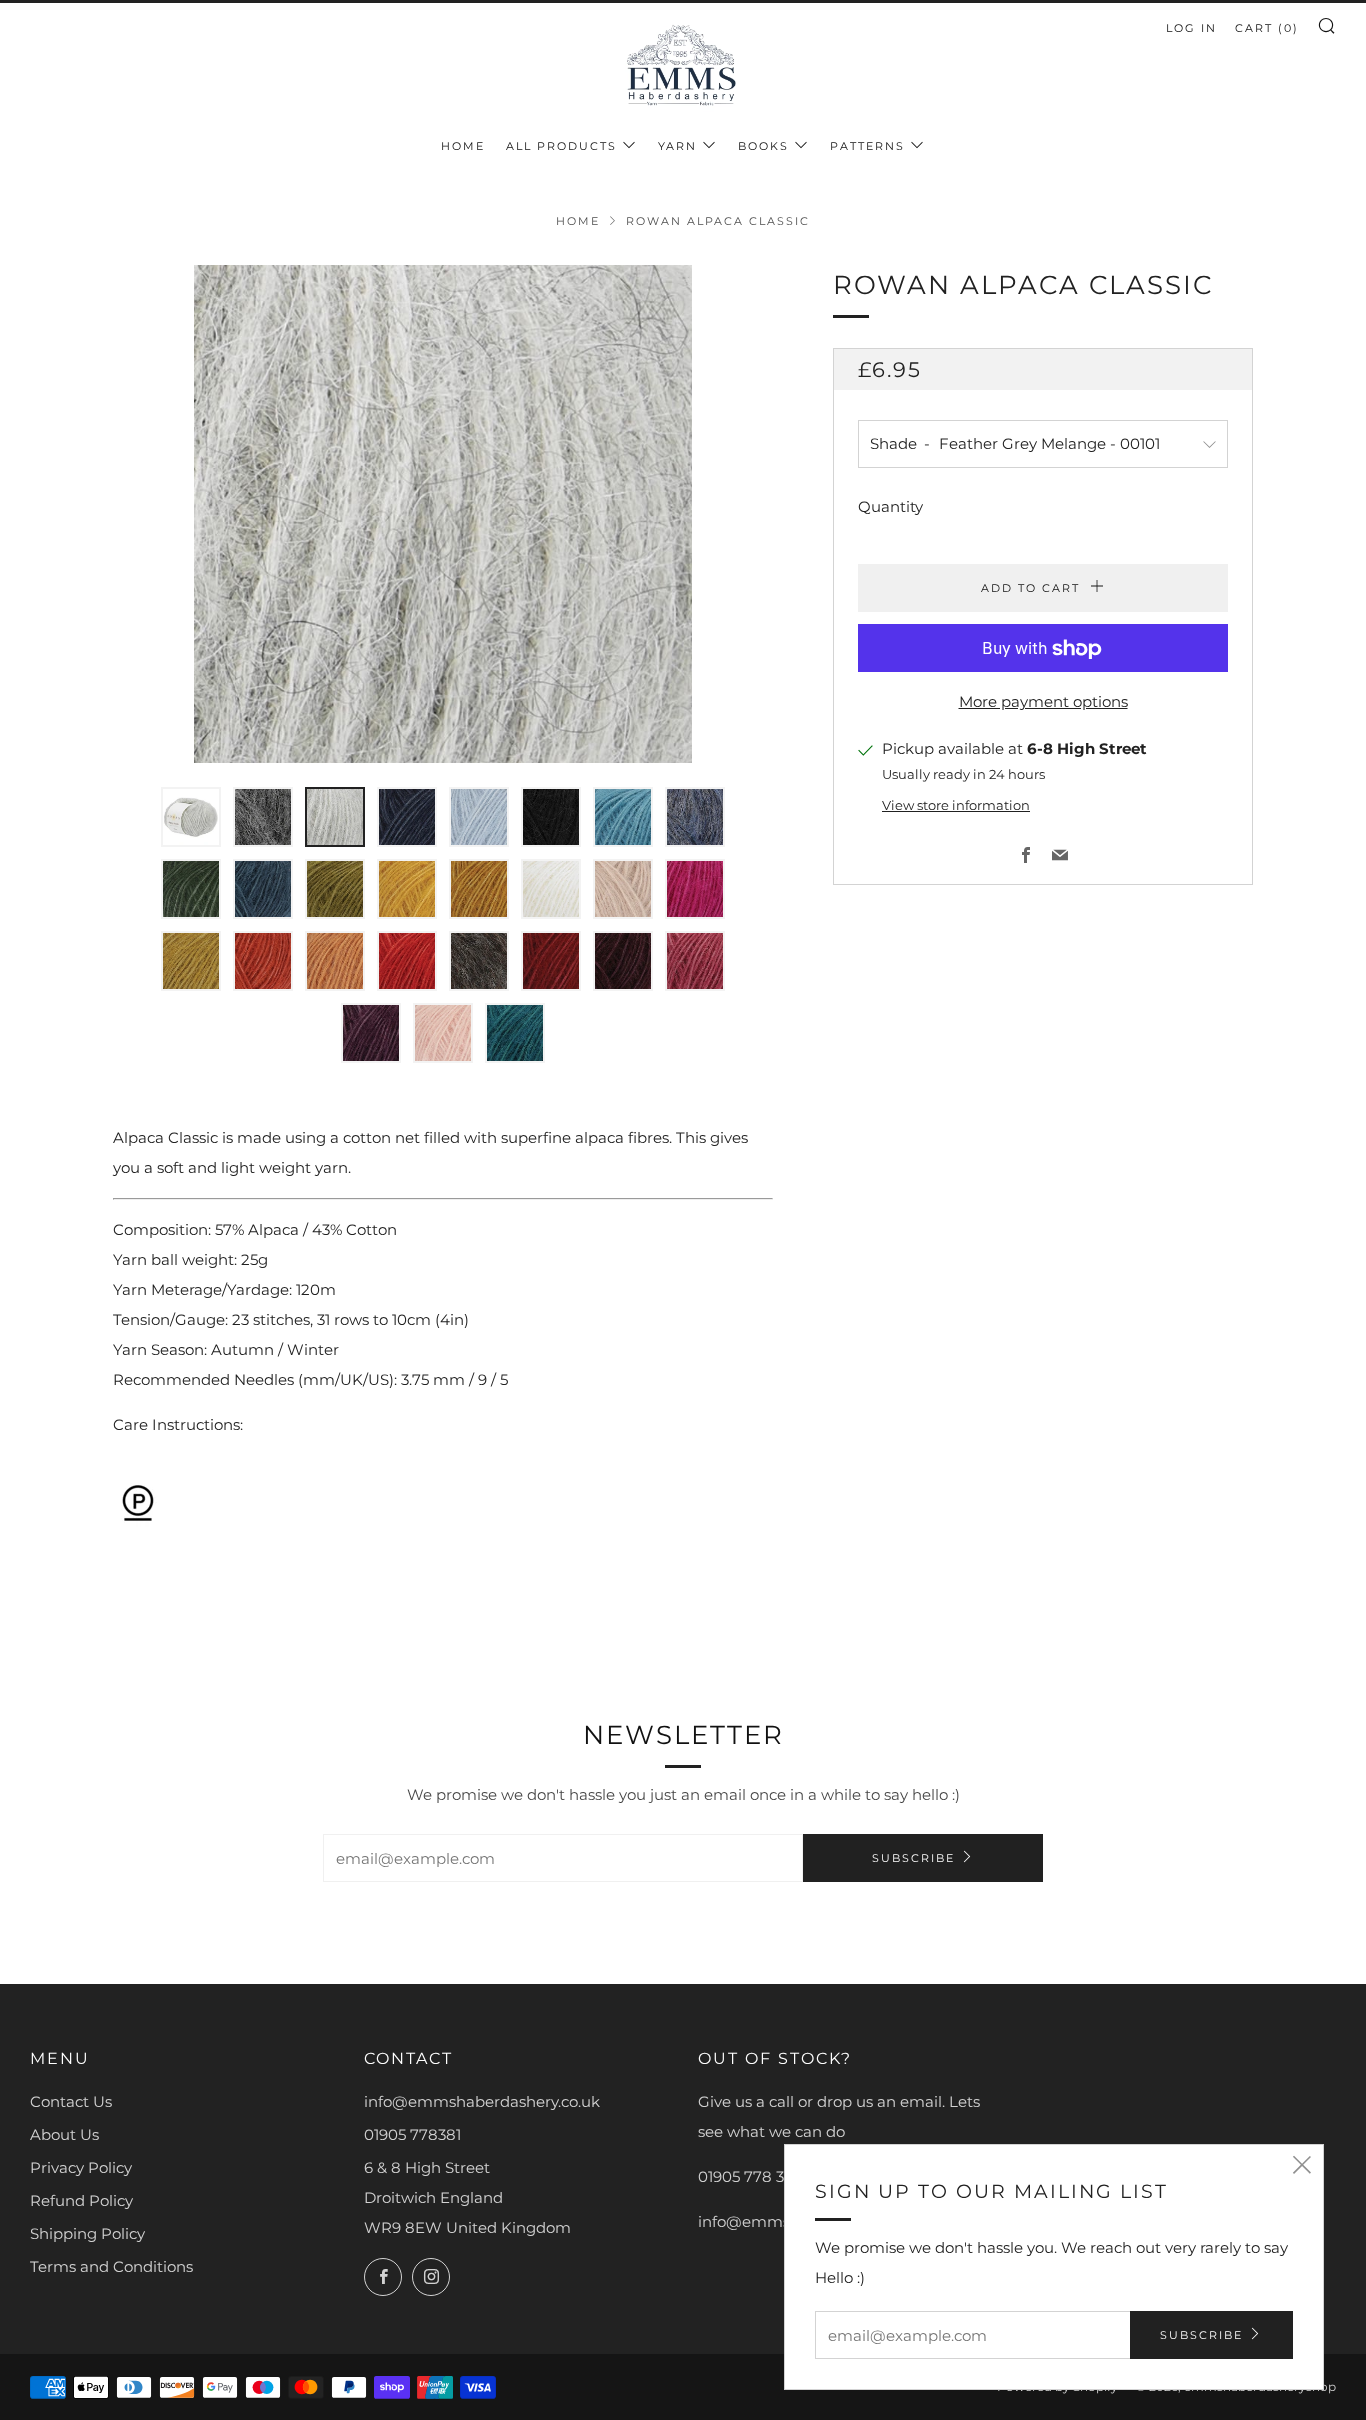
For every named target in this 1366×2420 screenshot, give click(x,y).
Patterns (867, 146)
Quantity (890, 507)
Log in (1191, 28)
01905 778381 (412, 2134)
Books (763, 146)
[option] (443, 514)
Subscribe (913, 1858)
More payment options (1043, 702)
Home (463, 146)
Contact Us (71, 2101)
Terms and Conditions (111, 2266)
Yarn (677, 146)
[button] (191, 817)
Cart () (1267, 28)
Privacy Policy (81, 2167)
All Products (561, 146)
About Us (64, 2134)
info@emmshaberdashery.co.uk (482, 2101)
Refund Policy (81, 2200)
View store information (956, 805)
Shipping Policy (87, 2233)
